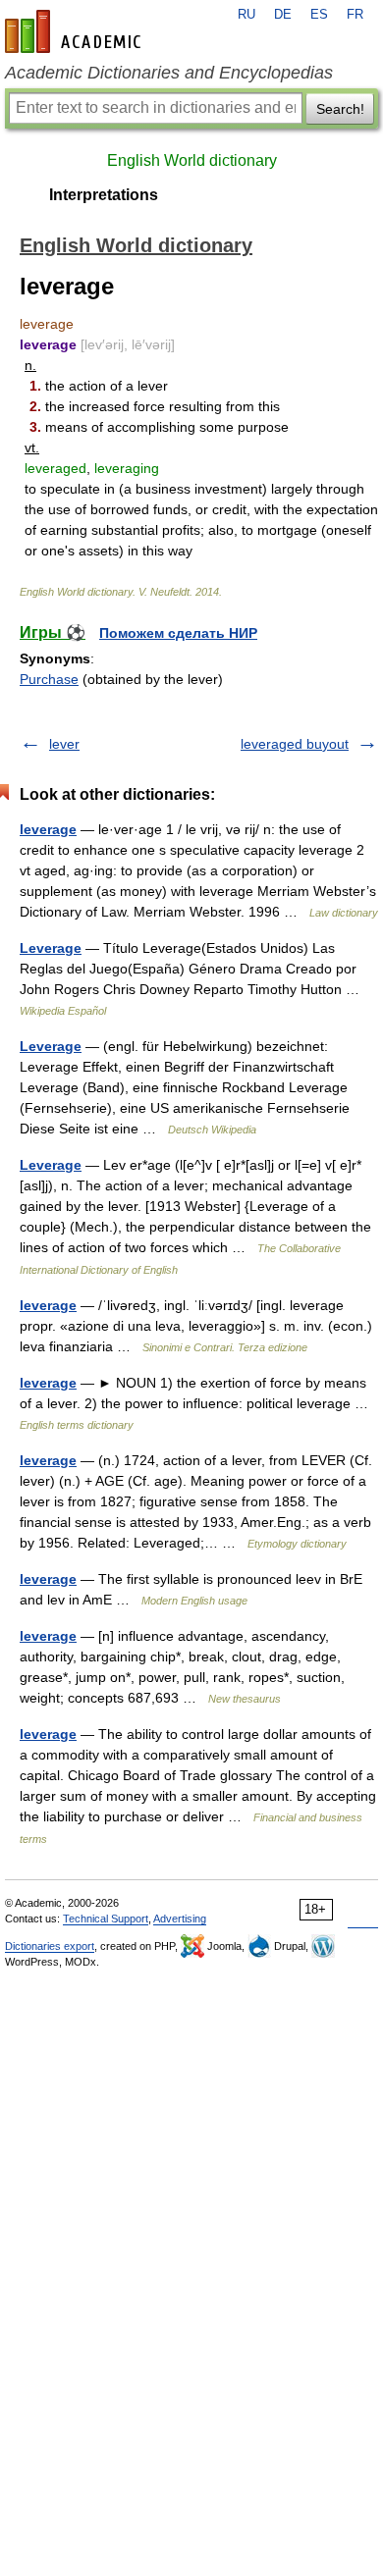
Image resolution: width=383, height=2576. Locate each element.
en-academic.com (76, 31)
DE (283, 15)
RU (246, 15)
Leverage (51, 948)
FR (355, 15)
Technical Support (106, 1919)
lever (64, 744)
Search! (340, 109)
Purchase (49, 679)
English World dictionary (192, 160)
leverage (48, 829)
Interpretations (104, 195)
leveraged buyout (295, 744)
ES (319, 15)
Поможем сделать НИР (178, 633)
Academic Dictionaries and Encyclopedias (169, 73)
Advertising (180, 1919)
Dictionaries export (50, 1946)
